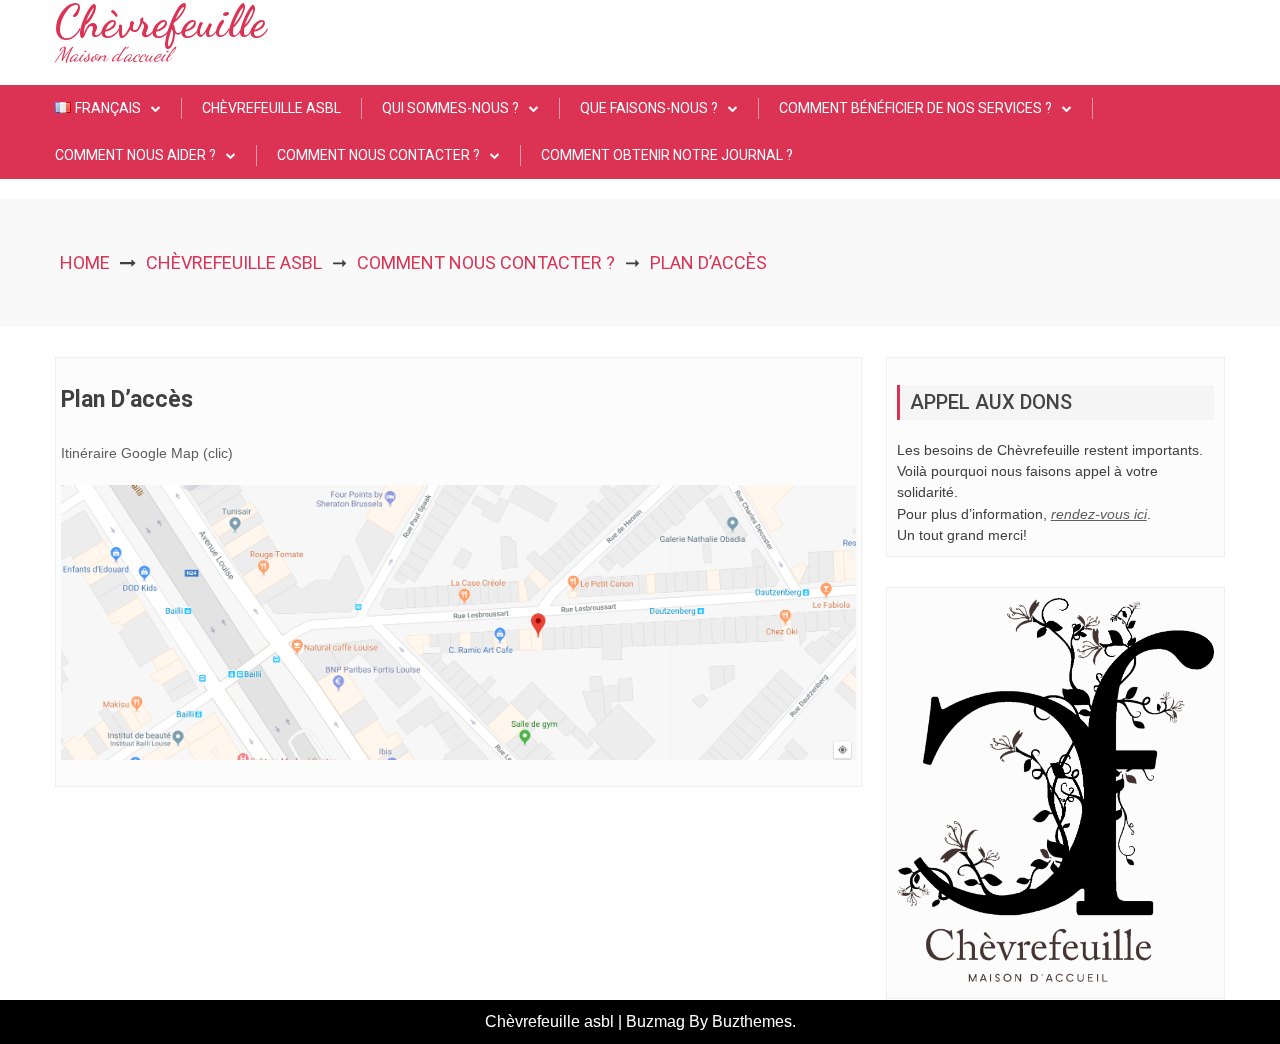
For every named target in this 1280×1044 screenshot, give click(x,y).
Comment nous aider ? (135, 155)
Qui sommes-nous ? (450, 108)
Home (85, 262)
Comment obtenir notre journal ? (667, 155)
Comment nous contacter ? (378, 155)
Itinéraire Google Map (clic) (147, 453)
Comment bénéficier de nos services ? (915, 108)
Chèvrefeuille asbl (271, 108)
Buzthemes (752, 1021)
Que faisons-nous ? (649, 108)
